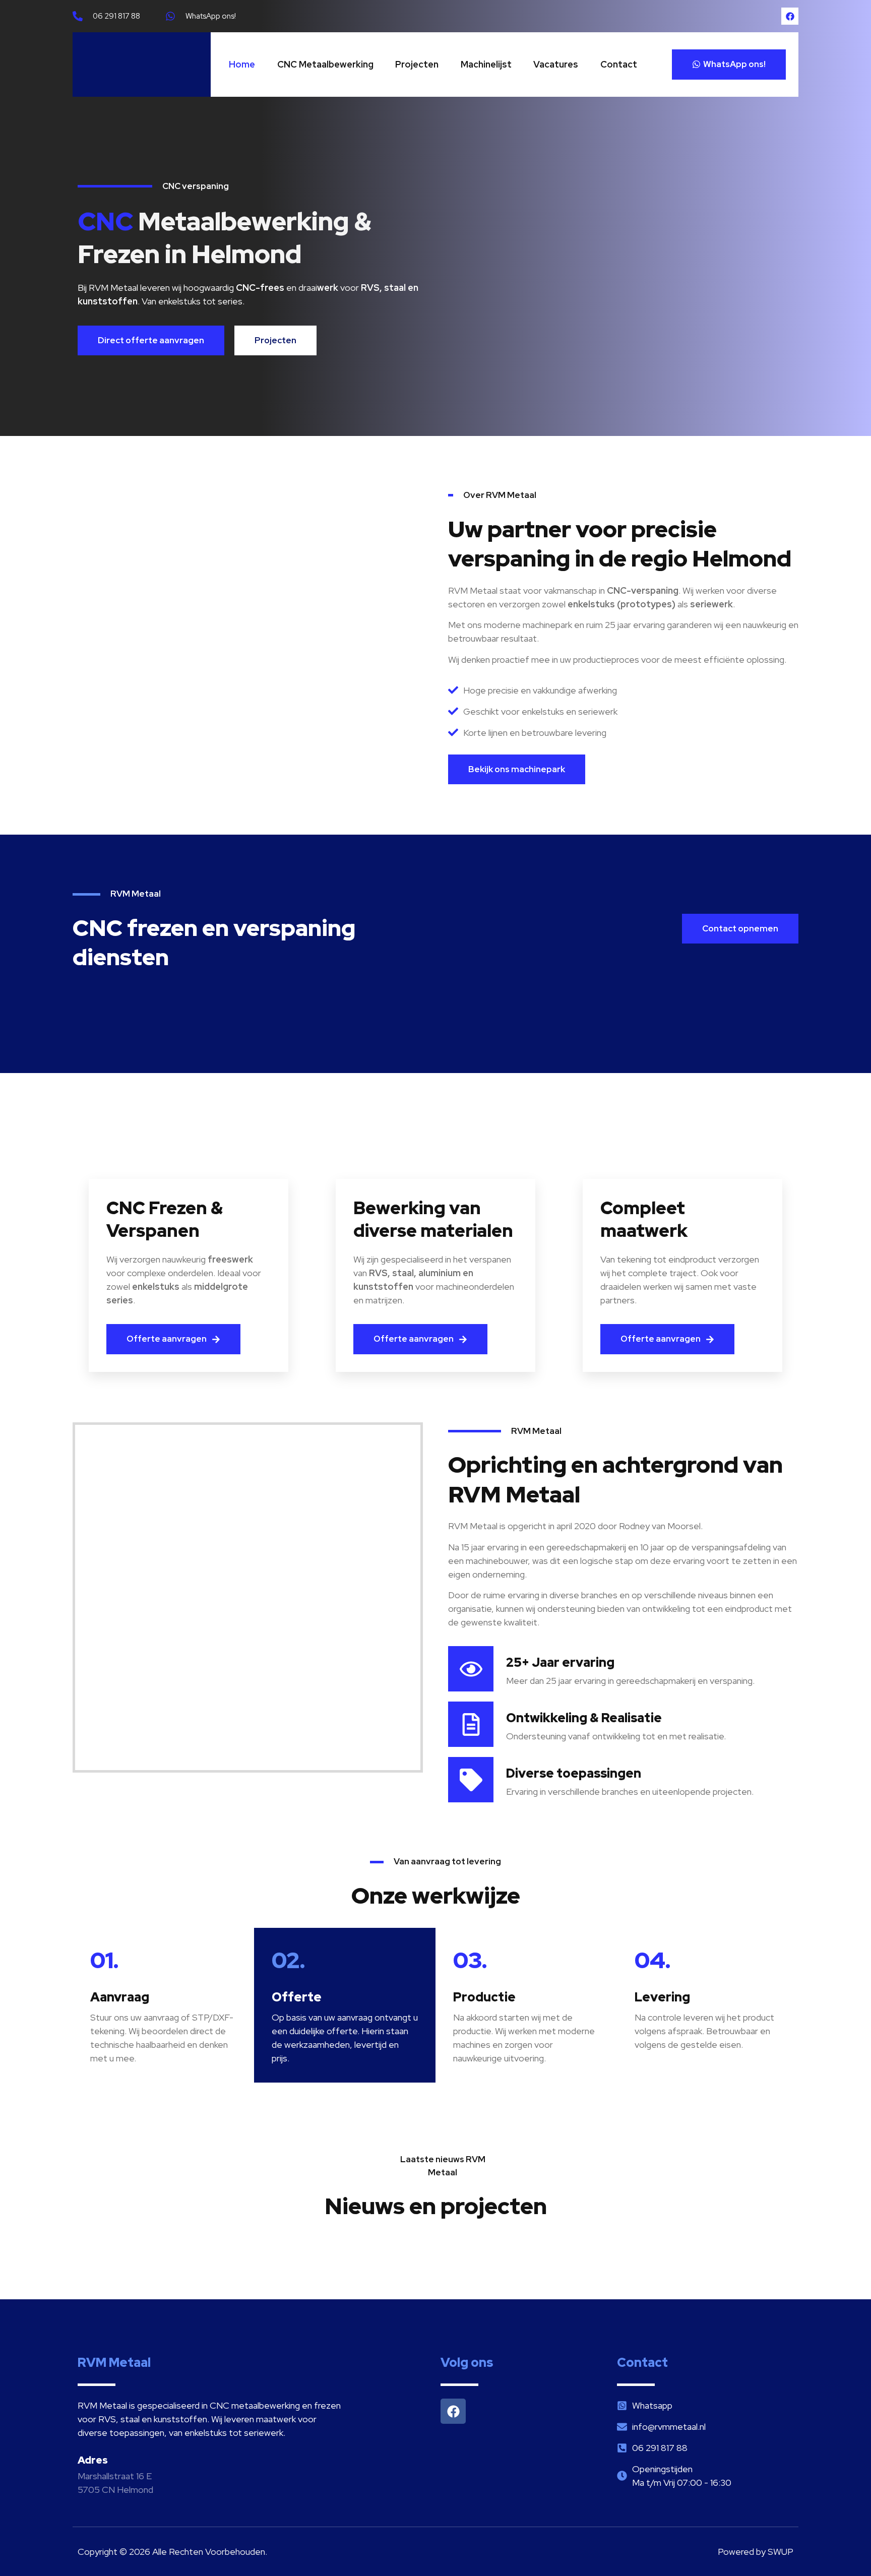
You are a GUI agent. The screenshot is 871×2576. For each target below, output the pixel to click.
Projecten (417, 64)
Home (242, 64)
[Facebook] (790, 16)
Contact (619, 64)
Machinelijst (486, 64)
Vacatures (556, 64)
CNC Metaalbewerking (325, 64)
